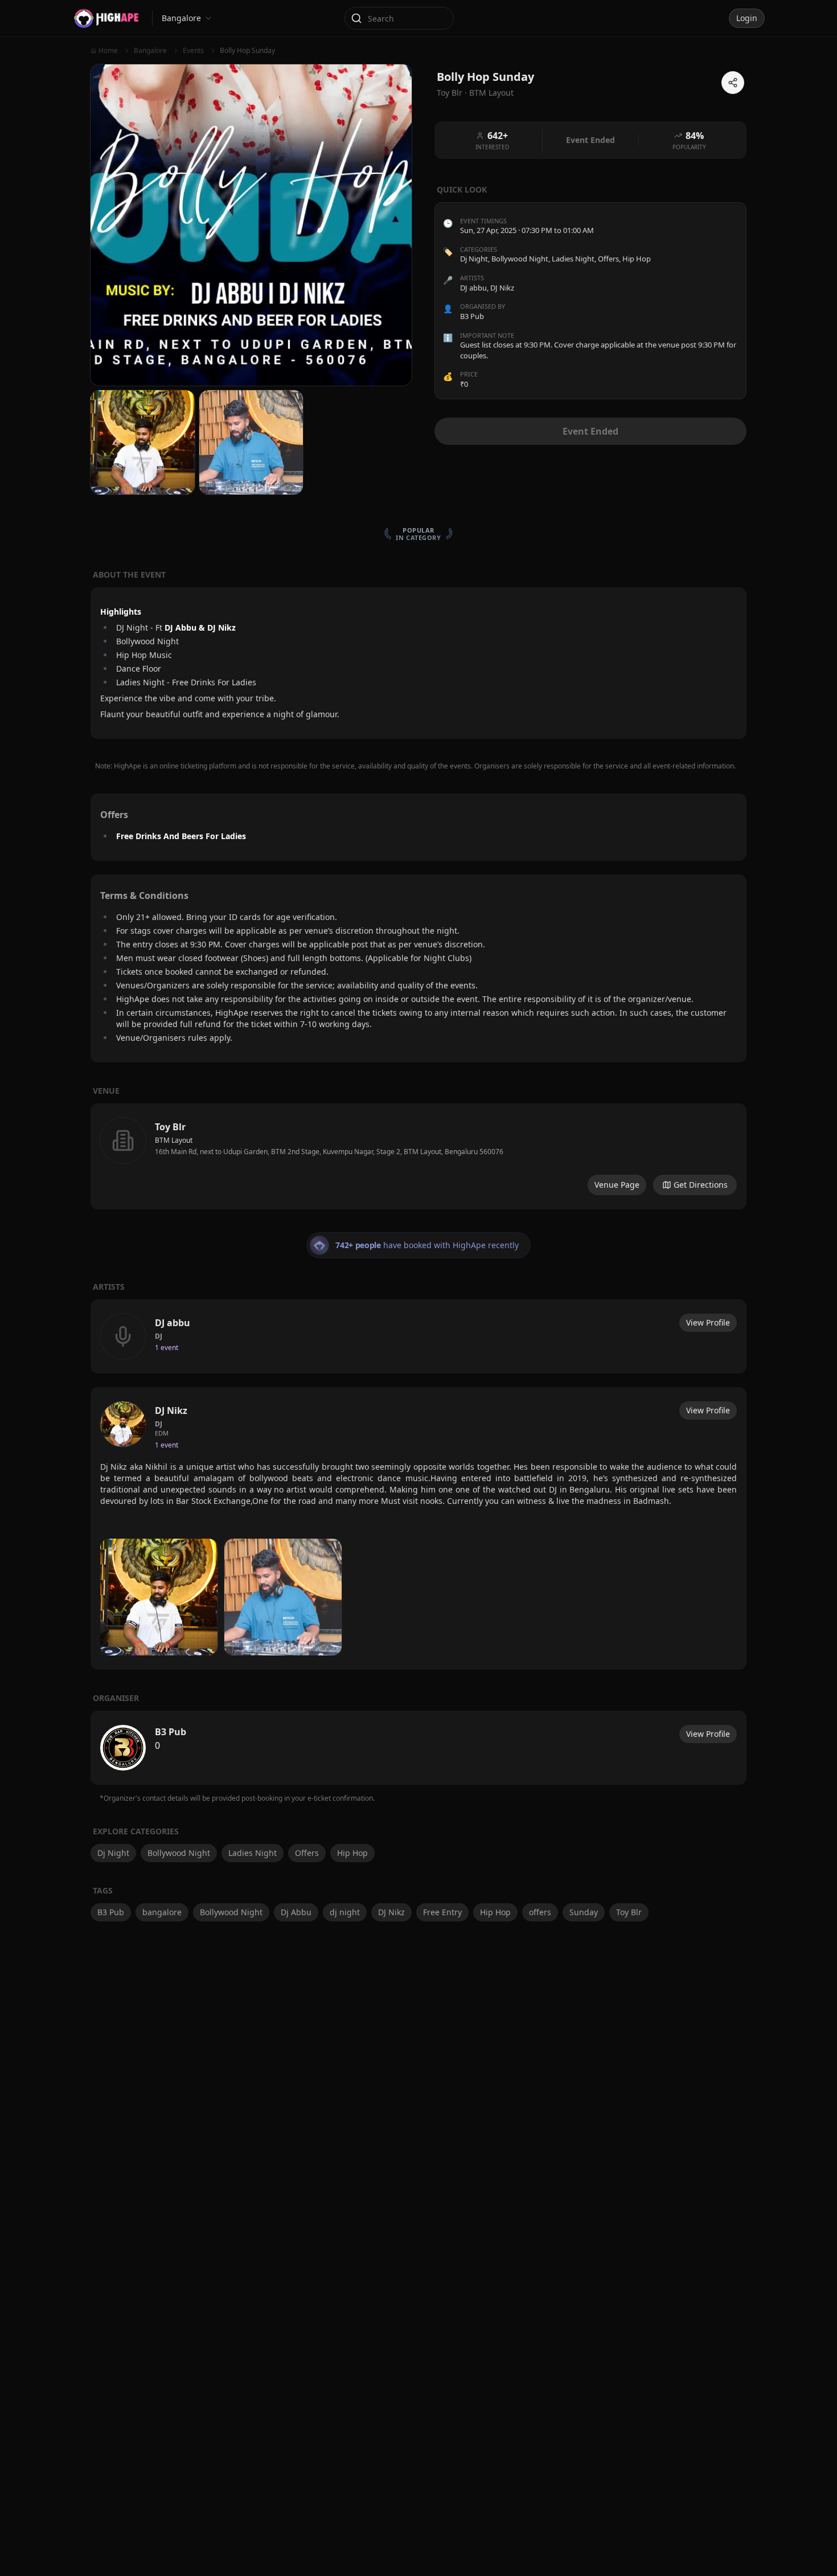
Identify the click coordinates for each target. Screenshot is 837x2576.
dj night (345, 1912)
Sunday (584, 1912)
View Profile (708, 1322)
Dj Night (474, 259)
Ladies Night (573, 259)
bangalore (162, 1912)
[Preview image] (159, 1597)
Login (747, 18)
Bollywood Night (520, 259)
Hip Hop (637, 259)
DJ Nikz (391, 1912)
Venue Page (617, 1185)
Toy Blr (629, 1912)
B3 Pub (111, 1912)
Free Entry (442, 1912)
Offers (608, 259)
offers (540, 1912)
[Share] (733, 83)
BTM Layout (491, 93)
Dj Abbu (296, 1912)
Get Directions (701, 1185)
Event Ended (590, 431)
